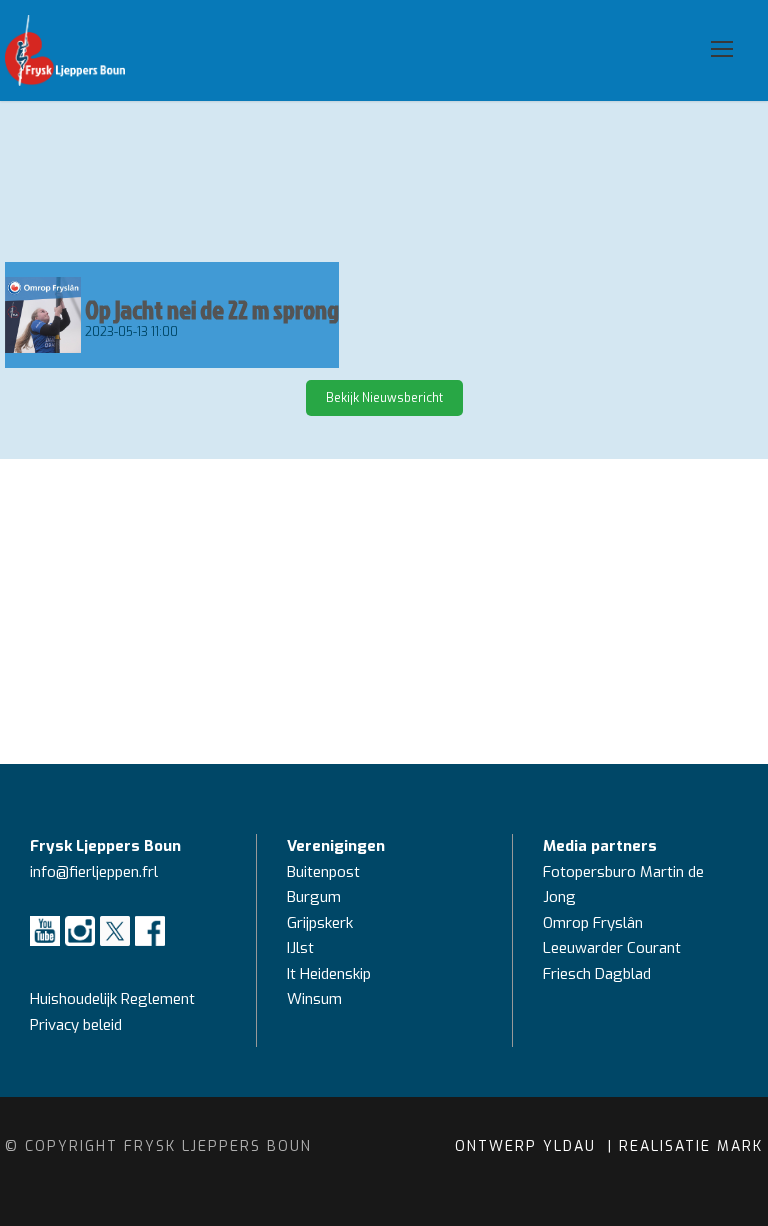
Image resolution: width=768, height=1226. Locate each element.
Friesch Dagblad (599, 974)
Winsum (314, 999)
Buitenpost (323, 872)
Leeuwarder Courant (614, 948)
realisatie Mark (691, 1146)
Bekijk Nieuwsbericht (384, 398)
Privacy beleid (76, 1025)
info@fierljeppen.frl (94, 872)
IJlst (300, 948)
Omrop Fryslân (595, 923)
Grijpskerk (320, 923)
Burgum (314, 897)
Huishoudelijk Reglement (114, 999)
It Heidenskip (329, 974)
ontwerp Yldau (528, 1146)
